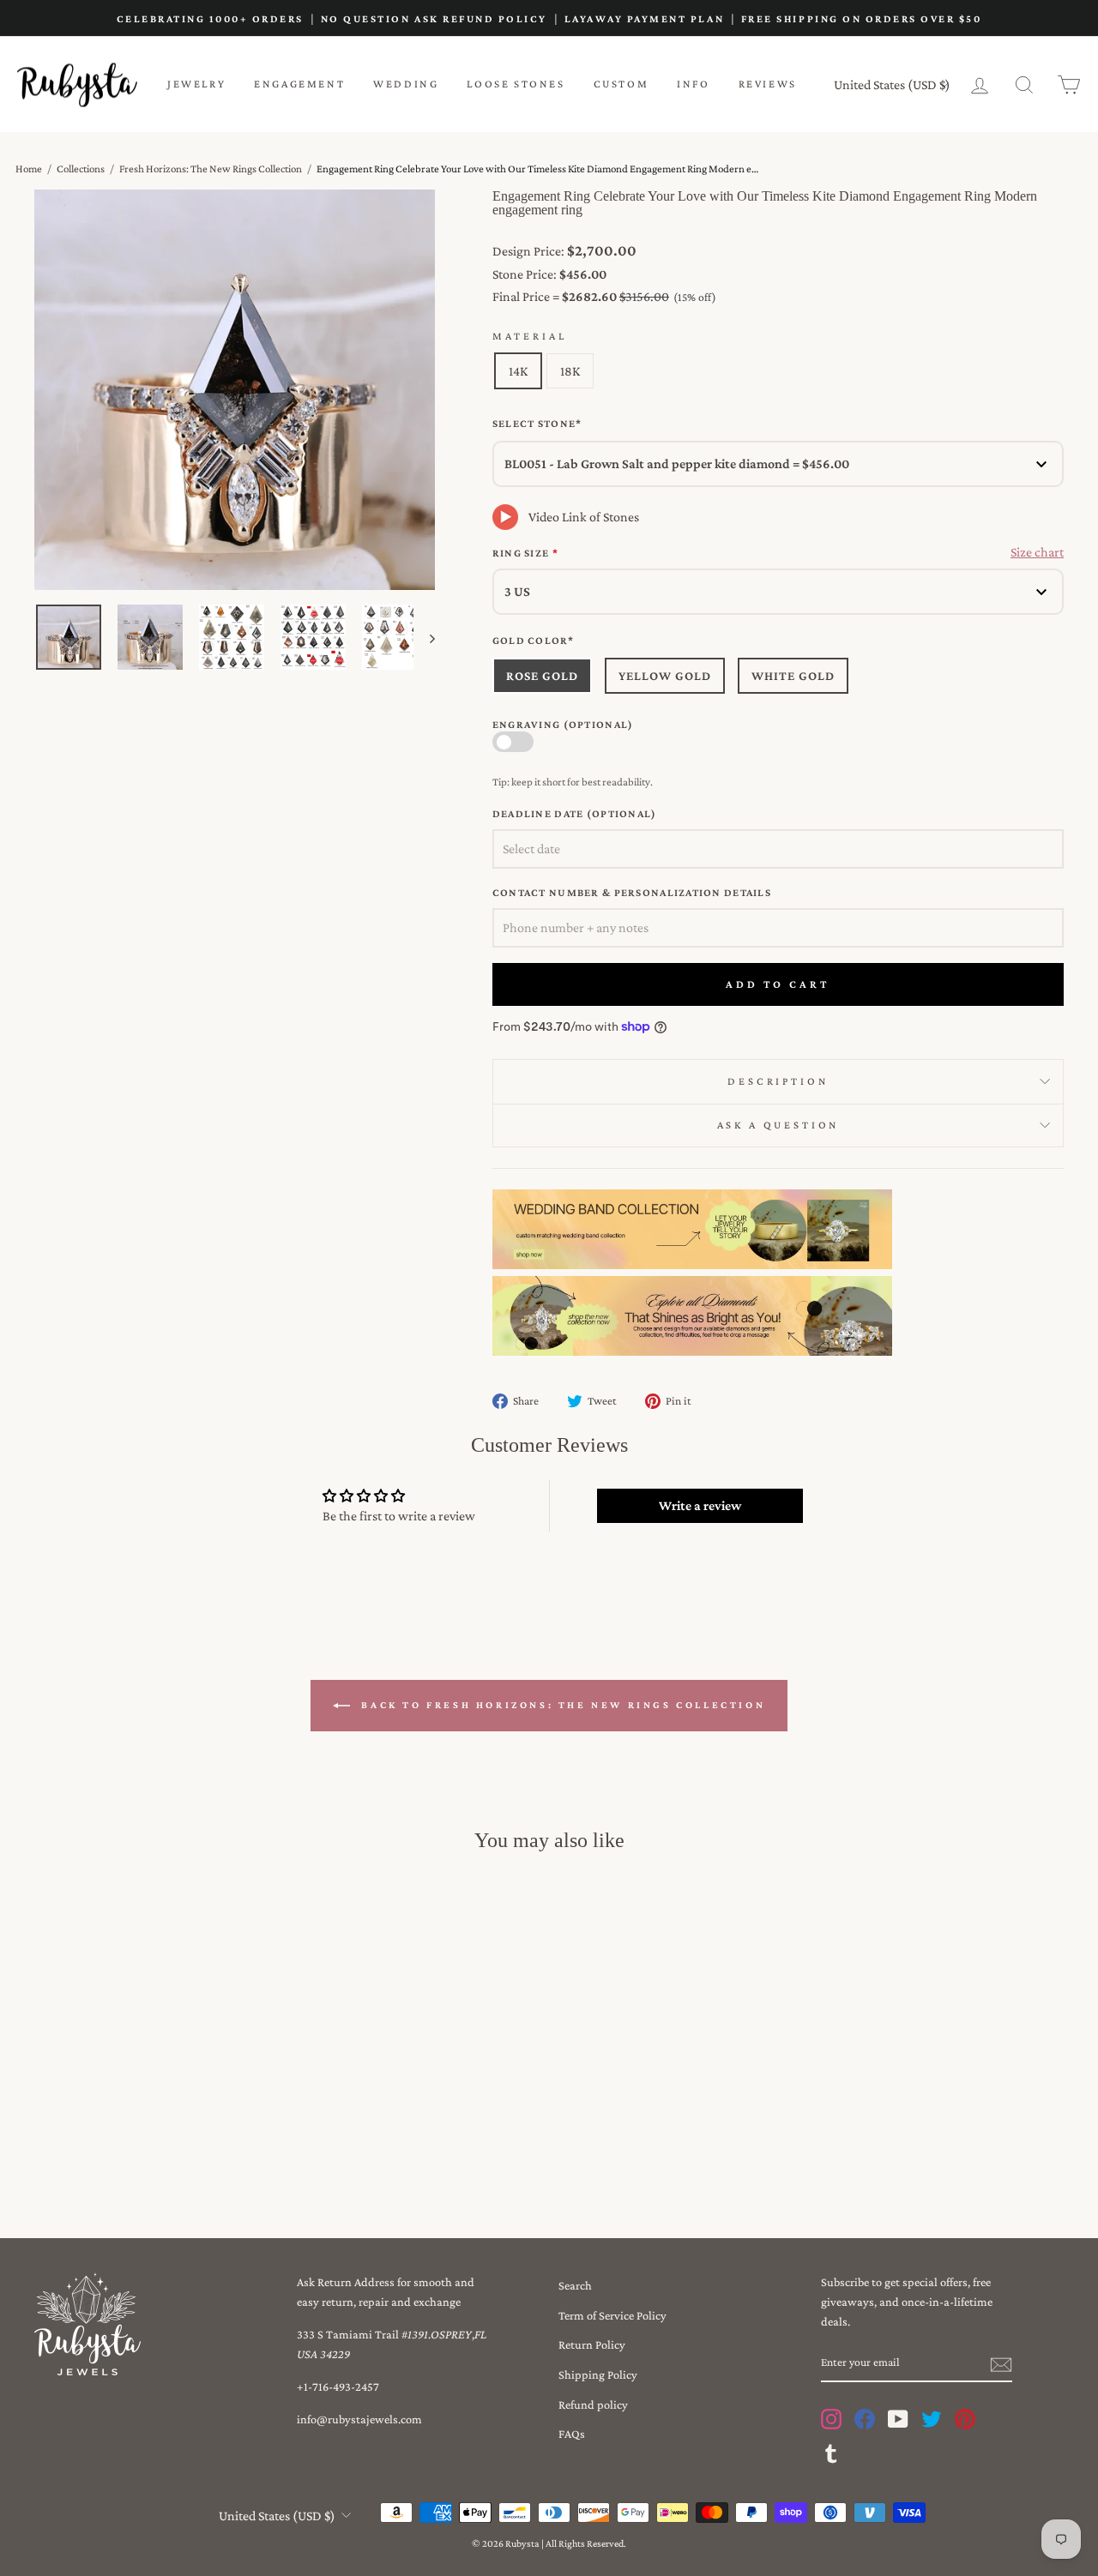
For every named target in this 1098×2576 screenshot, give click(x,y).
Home (29, 169)
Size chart (1037, 552)
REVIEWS (768, 84)
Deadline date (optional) (575, 814)
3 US (517, 591)
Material (530, 336)
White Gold (793, 676)
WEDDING (406, 84)
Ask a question (778, 1125)
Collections (81, 169)
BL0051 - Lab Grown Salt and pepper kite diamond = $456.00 (677, 463)
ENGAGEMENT (299, 84)
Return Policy (592, 2344)
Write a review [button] (700, 1505)
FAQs (572, 2434)
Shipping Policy (598, 2374)
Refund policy (593, 2404)
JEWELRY (196, 84)
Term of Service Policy (612, 2315)
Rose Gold (542, 676)
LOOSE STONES (516, 84)
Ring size (525, 553)
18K (570, 371)
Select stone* (537, 424)
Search (575, 2285)
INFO (693, 84)
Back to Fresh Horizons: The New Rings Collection (561, 1705)
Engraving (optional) (563, 725)
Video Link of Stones (584, 517)
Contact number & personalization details (632, 893)
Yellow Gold (665, 676)
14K (518, 371)
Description (778, 1081)
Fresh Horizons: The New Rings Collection (211, 169)
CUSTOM (621, 84)
